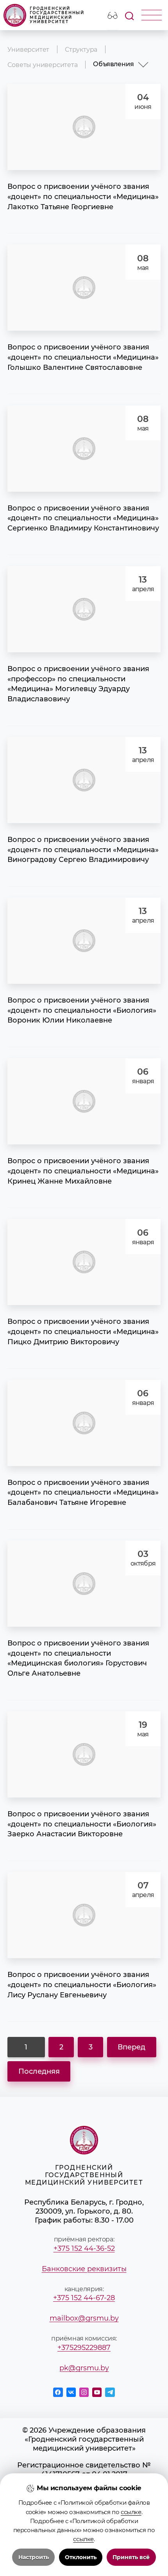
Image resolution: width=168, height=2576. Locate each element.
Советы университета (42, 65)
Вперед (131, 2047)
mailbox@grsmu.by (84, 2318)
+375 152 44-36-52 (84, 2248)
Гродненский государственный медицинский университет (57, 15)
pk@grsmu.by (84, 2368)
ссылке (131, 2512)
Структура (81, 49)
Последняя (39, 2071)
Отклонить (81, 2557)
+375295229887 (84, 2347)
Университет (28, 49)
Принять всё (131, 2557)
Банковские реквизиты (84, 2269)
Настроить (34, 2557)
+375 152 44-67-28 (84, 2298)
